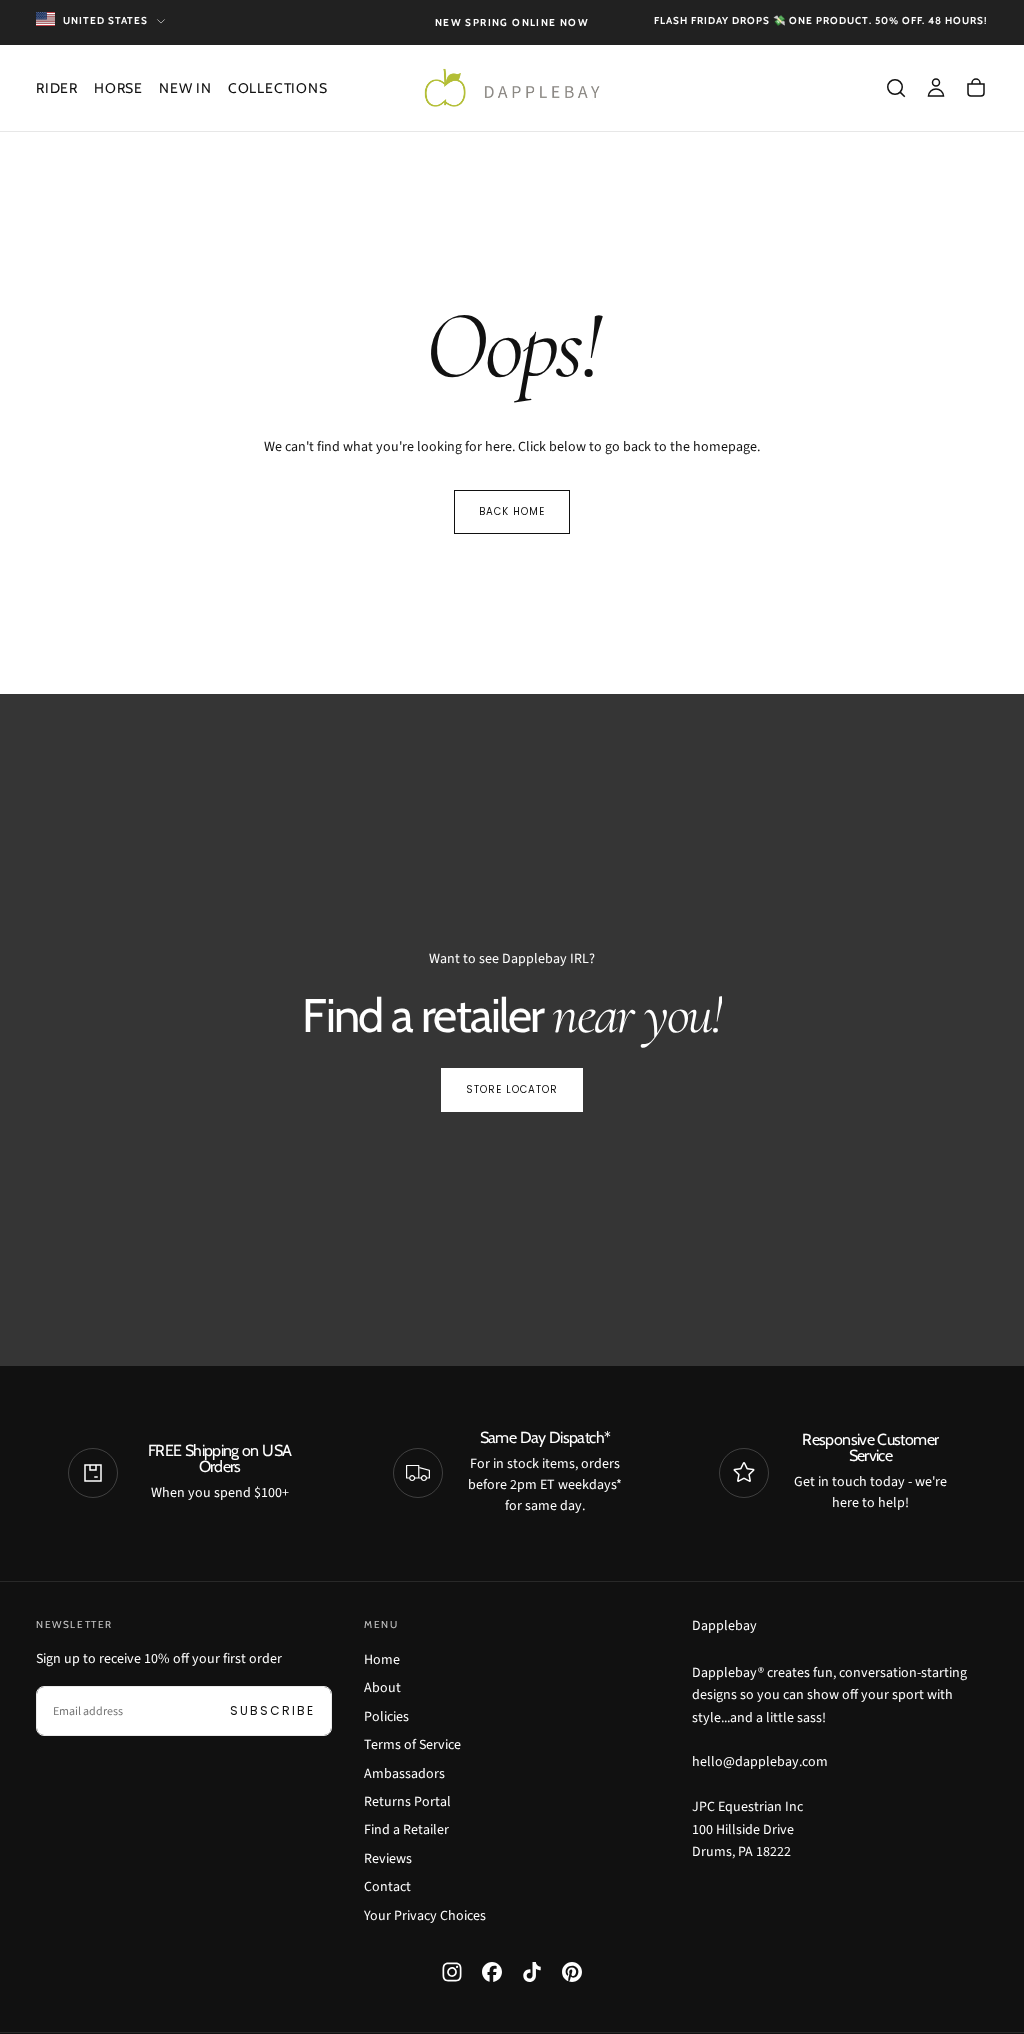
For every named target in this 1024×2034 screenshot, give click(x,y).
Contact (387, 1887)
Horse (118, 88)
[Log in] (936, 88)
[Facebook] (492, 1972)
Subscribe (272, 1710)
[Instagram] (452, 1972)
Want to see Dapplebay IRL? (512, 959)
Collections (278, 88)
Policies (386, 1717)
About (382, 1688)
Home (382, 1660)
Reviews (388, 1859)
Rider (57, 88)
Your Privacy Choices (425, 1916)
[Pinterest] (572, 1972)
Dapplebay (724, 1626)
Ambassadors (404, 1774)
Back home (512, 511)
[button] (896, 88)
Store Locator (512, 1089)
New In (185, 88)
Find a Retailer (406, 1830)
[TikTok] (532, 1972)
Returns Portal (407, 1802)
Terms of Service (412, 1745)
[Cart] (976, 88)
